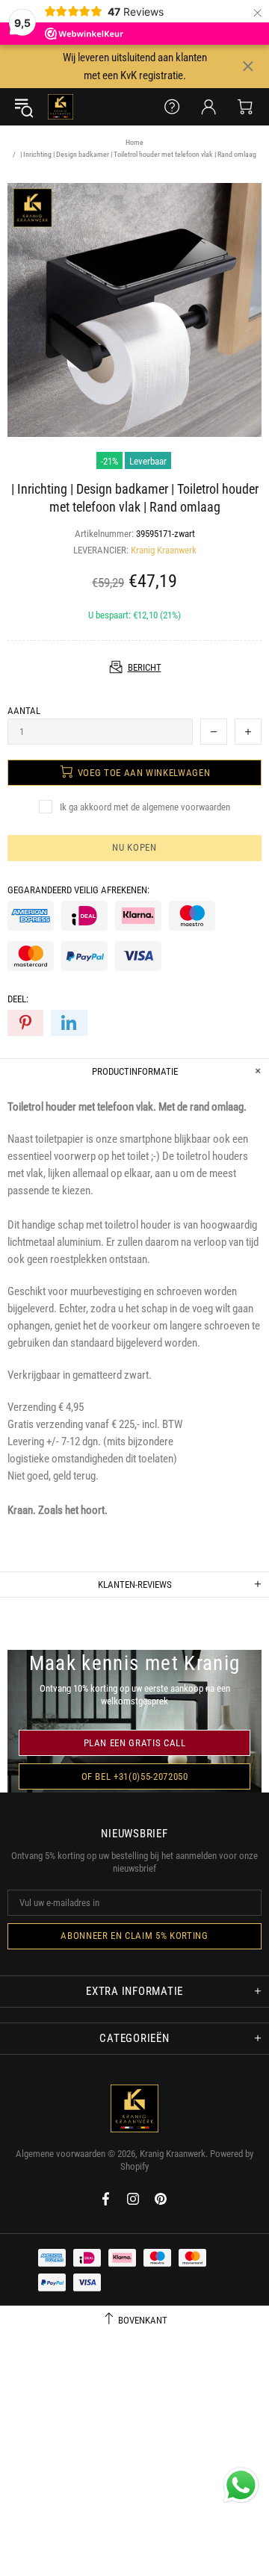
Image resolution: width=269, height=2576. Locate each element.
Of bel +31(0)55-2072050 (135, 1776)
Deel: (18, 999)
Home (134, 142)
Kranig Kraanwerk (61, 107)
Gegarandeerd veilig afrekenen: (78, 890)
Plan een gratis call (135, 1743)
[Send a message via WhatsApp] (241, 2485)
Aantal (24, 711)
